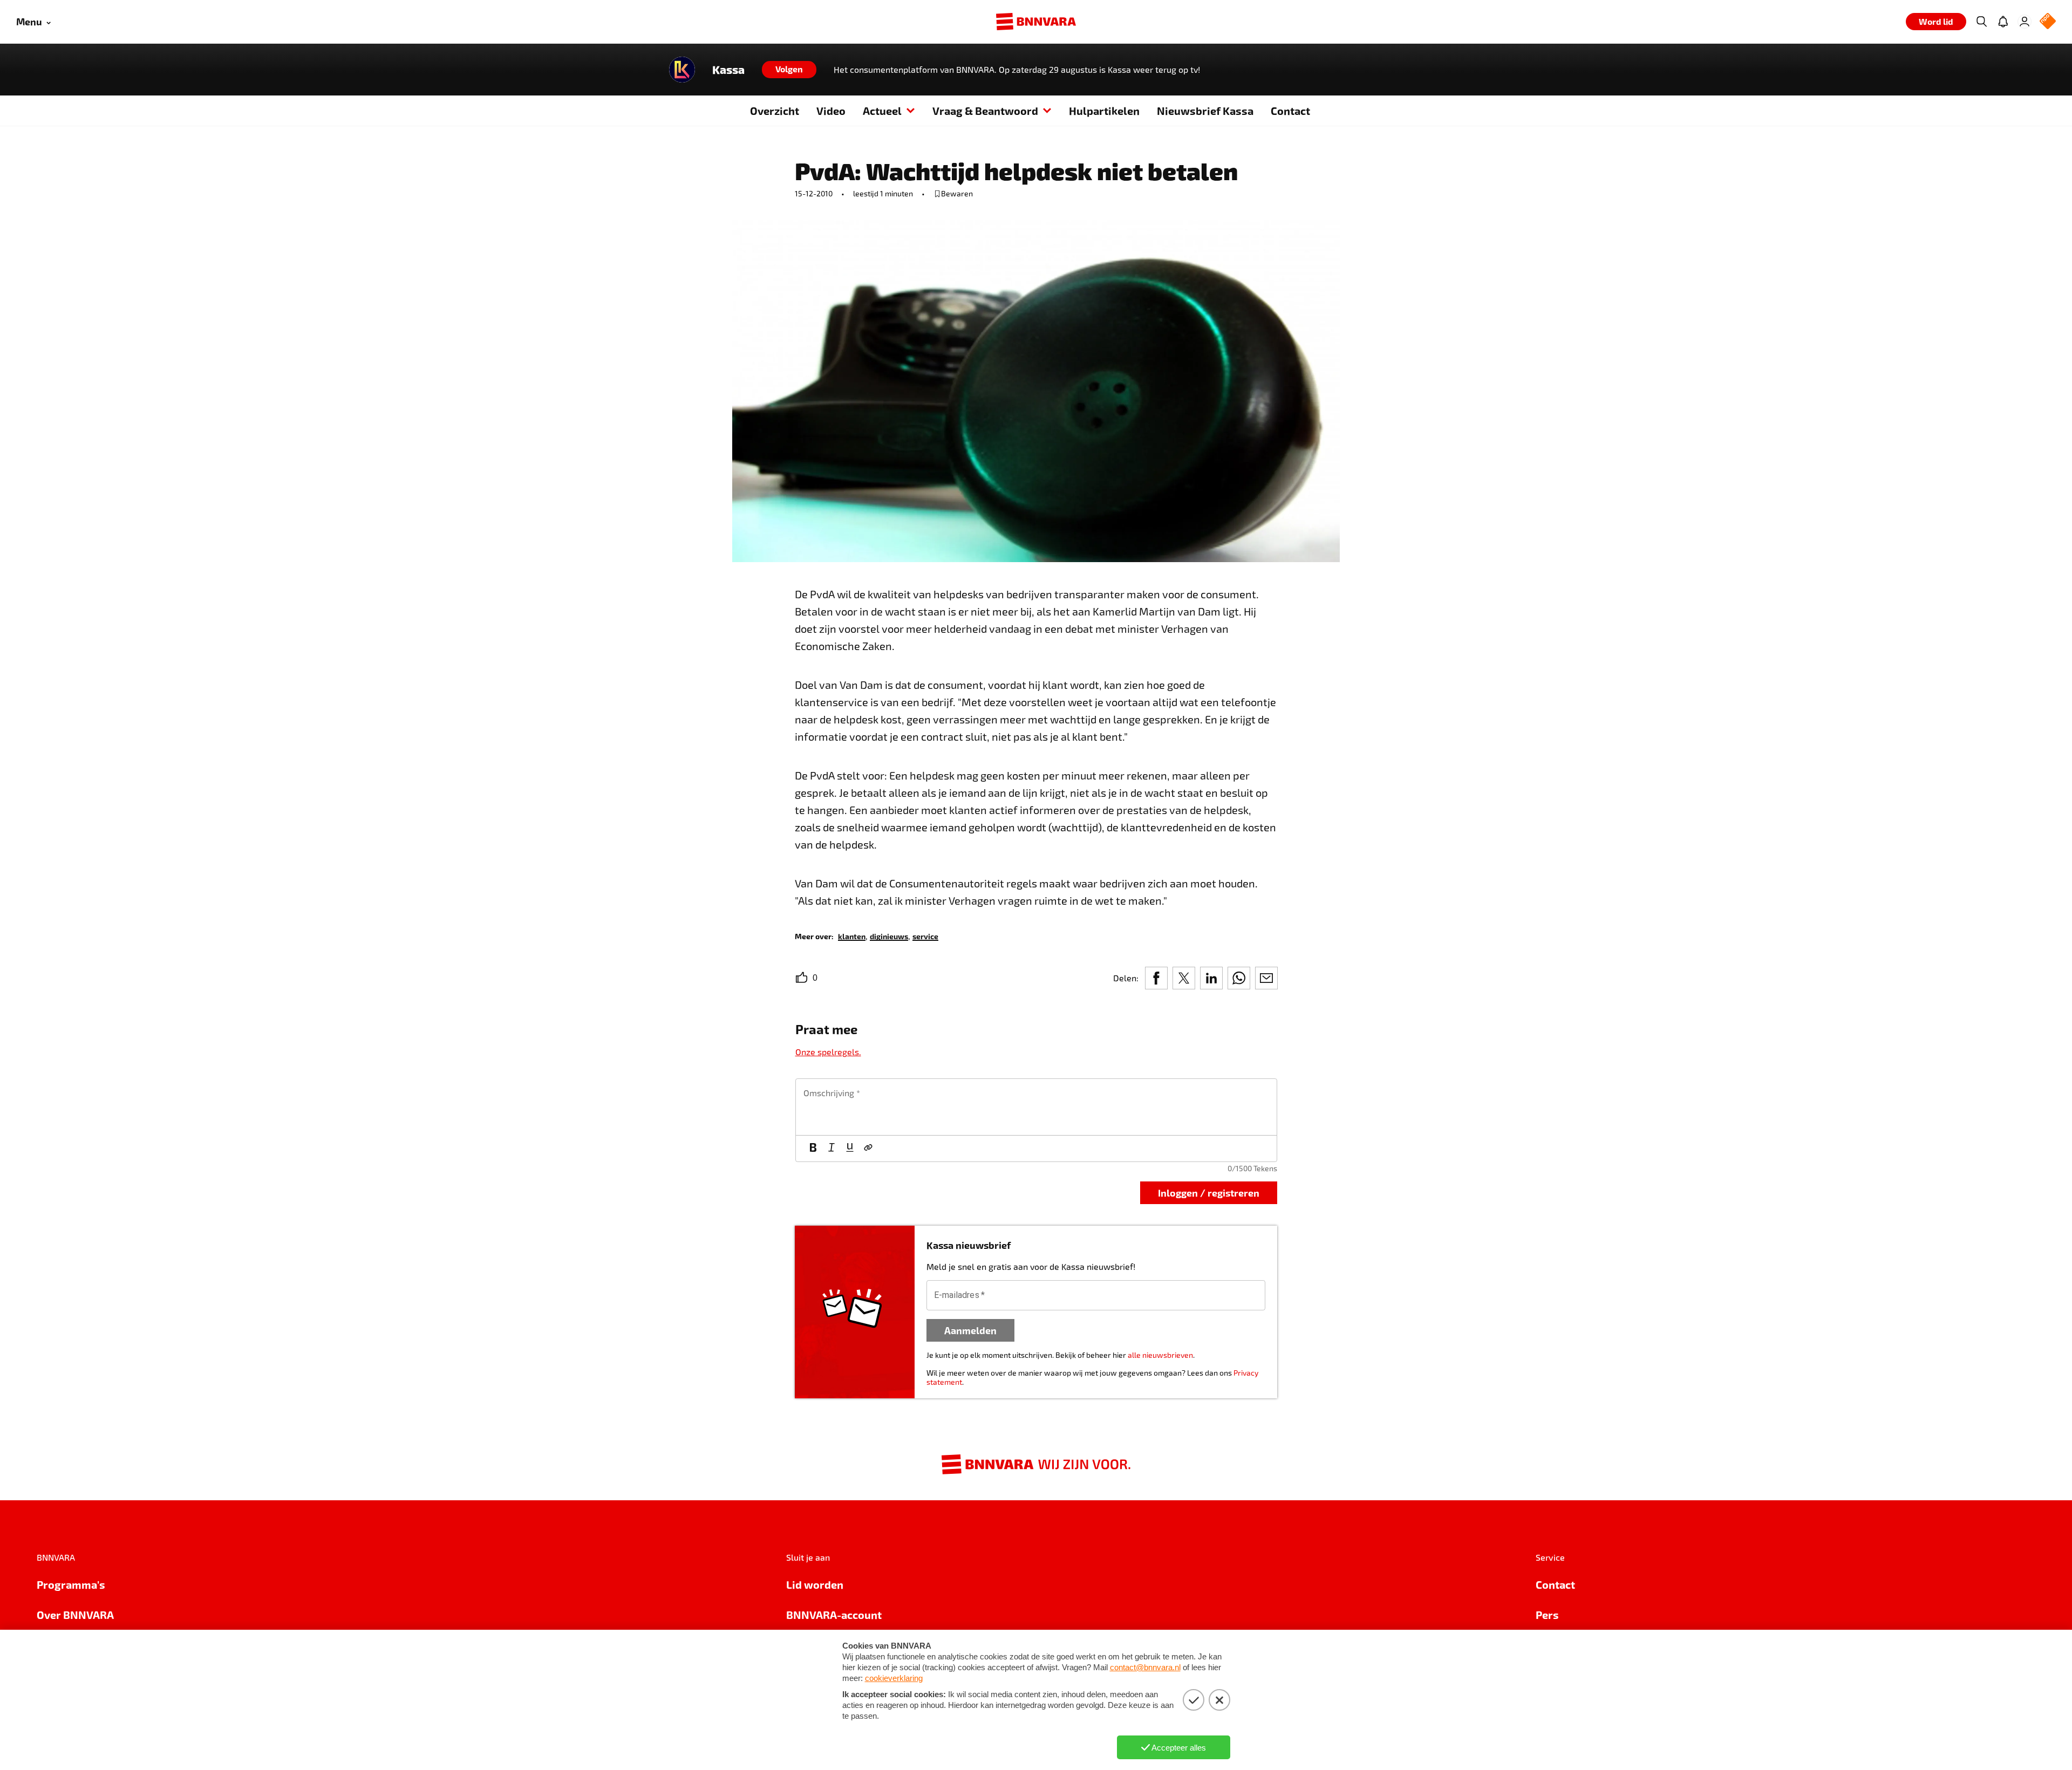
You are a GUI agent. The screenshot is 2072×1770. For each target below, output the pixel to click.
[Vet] (813, 1149)
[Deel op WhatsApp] (1239, 978)
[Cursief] (831, 1149)
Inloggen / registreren (1209, 1192)
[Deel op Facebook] (1156, 978)
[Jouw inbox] (2003, 22)
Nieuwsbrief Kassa (1205, 111)
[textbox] (1036, 1107)
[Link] (868, 1149)
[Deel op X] (1184, 978)
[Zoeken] (1981, 22)
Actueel (882, 111)
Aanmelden (970, 1330)
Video (831, 111)
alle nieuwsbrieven (1160, 1355)
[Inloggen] (2025, 22)
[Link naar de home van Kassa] (682, 70)
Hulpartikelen (1104, 111)
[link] (852, 936)
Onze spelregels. (828, 1052)
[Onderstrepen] (850, 1149)
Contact (1290, 111)
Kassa (728, 70)
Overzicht (775, 111)
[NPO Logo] (2048, 22)
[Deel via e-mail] (1266, 978)
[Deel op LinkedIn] (1211, 978)
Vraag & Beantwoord (985, 111)
